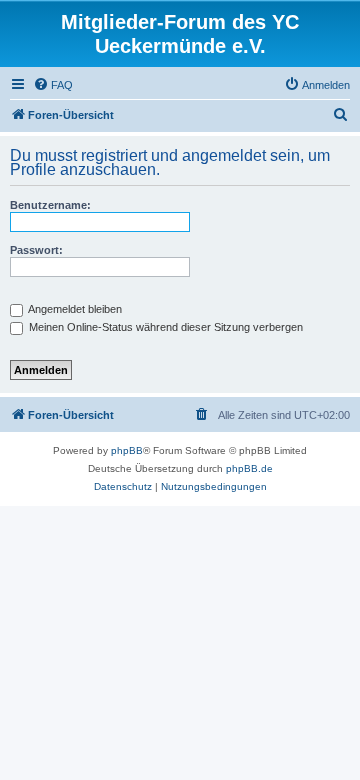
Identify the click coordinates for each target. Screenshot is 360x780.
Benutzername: (50, 205)
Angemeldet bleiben (74, 309)
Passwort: (36, 250)
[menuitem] (53, 85)
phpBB (127, 450)
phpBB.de (249, 468)
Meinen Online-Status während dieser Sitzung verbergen (164, 327)
